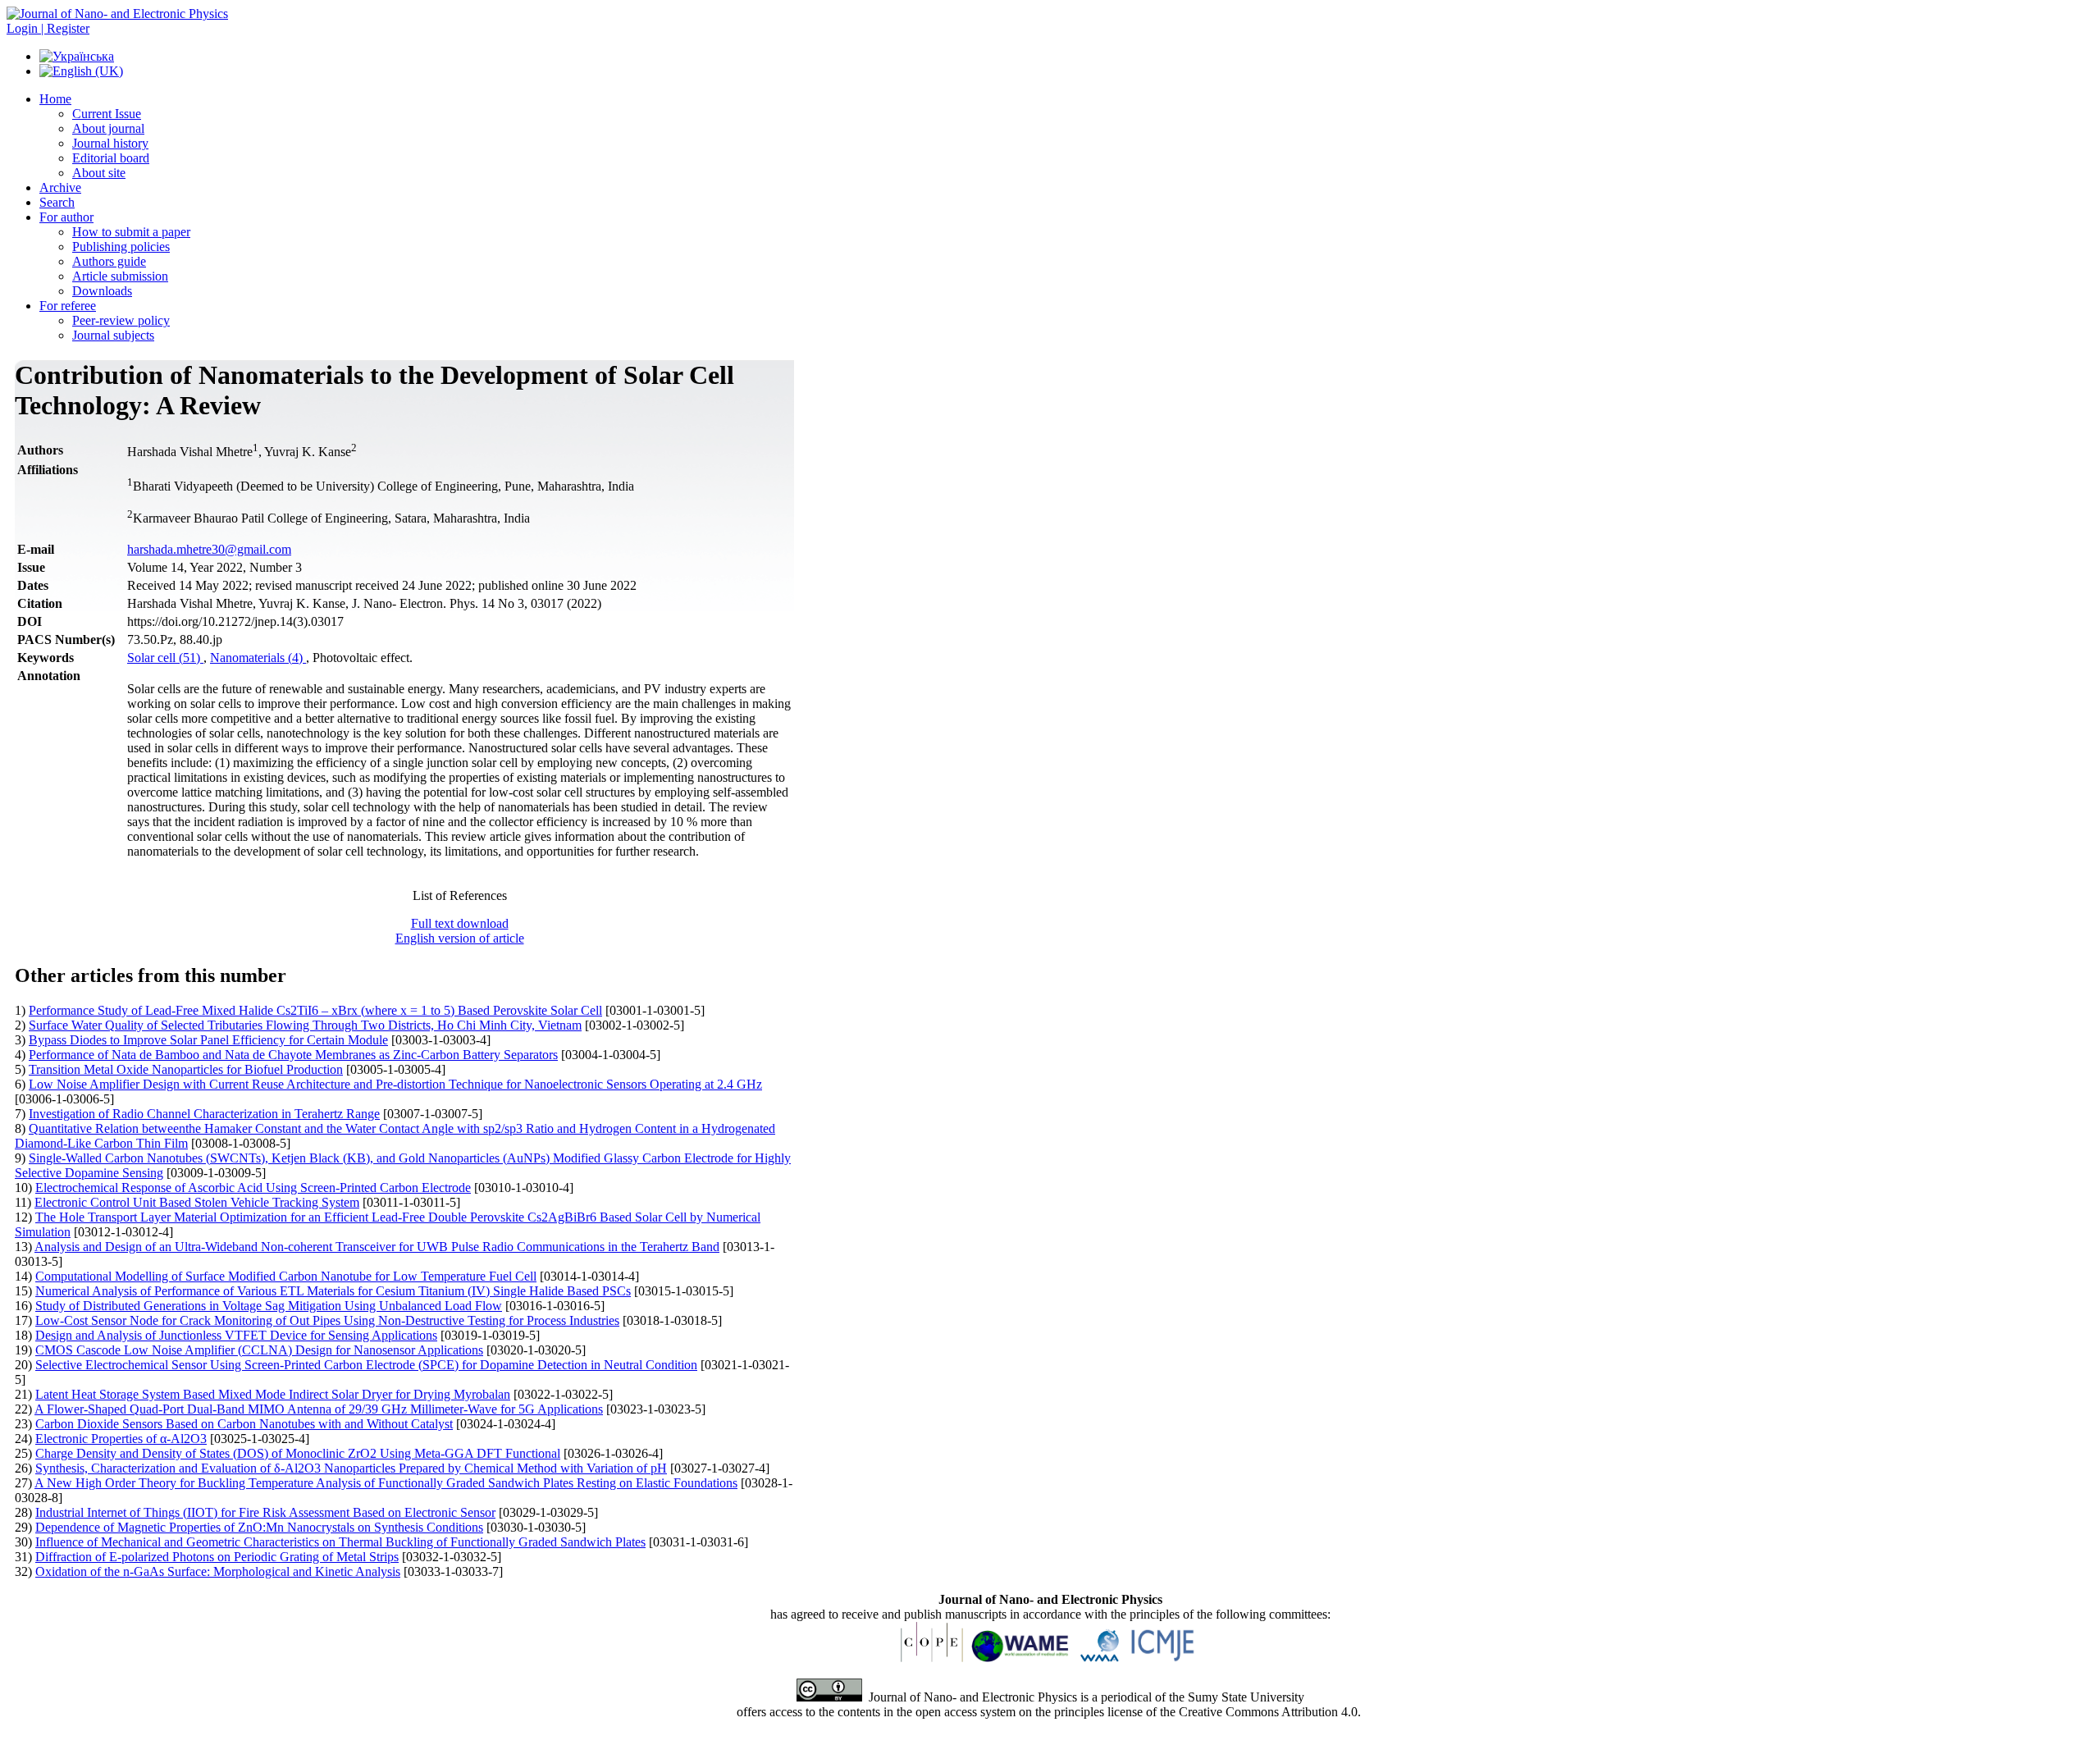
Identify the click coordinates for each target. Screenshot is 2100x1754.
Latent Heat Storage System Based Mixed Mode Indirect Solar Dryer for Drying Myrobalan (273, 1394)
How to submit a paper (131, 232)
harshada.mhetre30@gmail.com (209, 549)
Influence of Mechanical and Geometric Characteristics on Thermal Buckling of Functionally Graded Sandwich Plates (340, 1542)
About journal (108, 128)
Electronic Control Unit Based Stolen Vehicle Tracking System (197, 1202)
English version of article (460, 938)
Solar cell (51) (165, 658)
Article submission (120, 276)
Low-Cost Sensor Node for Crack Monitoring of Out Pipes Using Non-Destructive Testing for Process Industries (327, 1320)
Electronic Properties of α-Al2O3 (121, 1439)
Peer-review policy (121, 320)
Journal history (110, 143)
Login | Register (48, 28)
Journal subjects (113, 335)
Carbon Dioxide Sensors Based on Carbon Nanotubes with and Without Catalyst (244, 1424)
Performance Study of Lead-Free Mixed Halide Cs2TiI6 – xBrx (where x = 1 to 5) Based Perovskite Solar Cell (315, 1010)
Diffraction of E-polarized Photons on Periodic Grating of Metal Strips (217, 1557)
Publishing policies (121, 247)
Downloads (102, 291)
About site (99, 173)
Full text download (460, 923)
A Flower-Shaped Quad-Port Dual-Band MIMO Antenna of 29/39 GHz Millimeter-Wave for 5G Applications (319, 1409)
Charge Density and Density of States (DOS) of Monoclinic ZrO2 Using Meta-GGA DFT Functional (298, 1453)
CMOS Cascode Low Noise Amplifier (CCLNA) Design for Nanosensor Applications (259, 1350)
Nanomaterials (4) (258, 658)
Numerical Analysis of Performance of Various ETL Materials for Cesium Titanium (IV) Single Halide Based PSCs (333, 1291)
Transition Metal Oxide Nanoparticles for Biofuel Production (186, 1069)
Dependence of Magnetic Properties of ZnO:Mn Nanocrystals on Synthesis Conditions (259, 1527)
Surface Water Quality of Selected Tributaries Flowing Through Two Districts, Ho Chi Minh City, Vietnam (305, 1025)
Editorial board (111, 158)
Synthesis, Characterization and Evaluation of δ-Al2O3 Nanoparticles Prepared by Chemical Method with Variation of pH (351, 1468)
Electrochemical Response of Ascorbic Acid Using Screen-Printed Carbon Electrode (253, 1188)
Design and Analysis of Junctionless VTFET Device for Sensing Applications (236, 1335)
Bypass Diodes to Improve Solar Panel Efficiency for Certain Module (208, 1040)
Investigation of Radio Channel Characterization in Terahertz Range (204, 1114)
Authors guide (109, 261)
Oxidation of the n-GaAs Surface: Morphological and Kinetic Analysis (218, 1571)
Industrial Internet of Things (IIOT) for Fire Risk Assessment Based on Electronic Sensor (265, 1512)
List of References (460, 895)
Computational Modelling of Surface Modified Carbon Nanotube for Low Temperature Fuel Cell (286, 1276)
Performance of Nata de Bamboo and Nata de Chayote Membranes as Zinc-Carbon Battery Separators (293, 1055)
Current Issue (107, 114)
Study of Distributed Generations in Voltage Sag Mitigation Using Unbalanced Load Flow (269, 1306)
